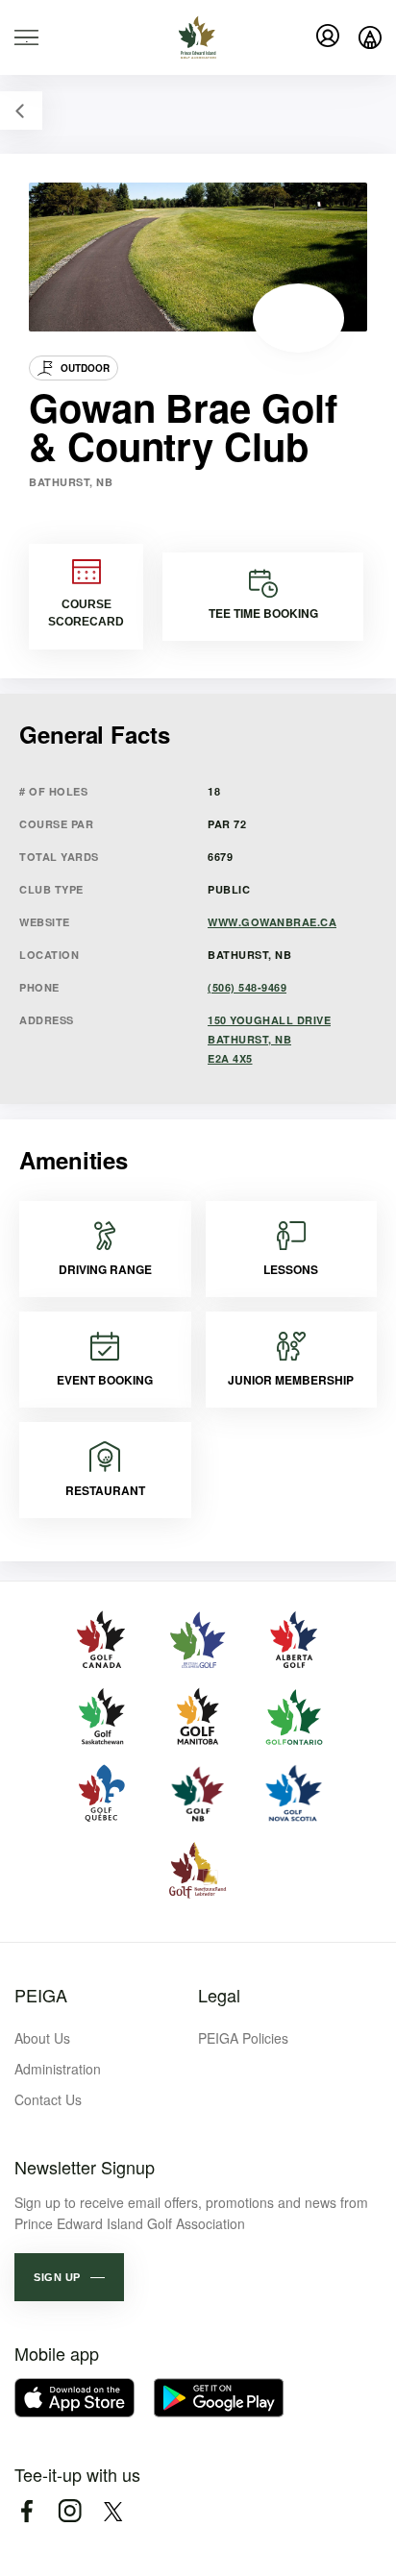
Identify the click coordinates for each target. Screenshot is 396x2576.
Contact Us (48, 2099)
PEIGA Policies (243, 2038)
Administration (58, 2069)
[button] (69, 2277)
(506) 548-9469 (247, 987)
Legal (219, 1995)
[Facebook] (26, 2511)
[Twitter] (113, 2511)
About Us (42, 2038)
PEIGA (41, 1995)
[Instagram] (70, 2511)
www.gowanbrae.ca (272, 922)
